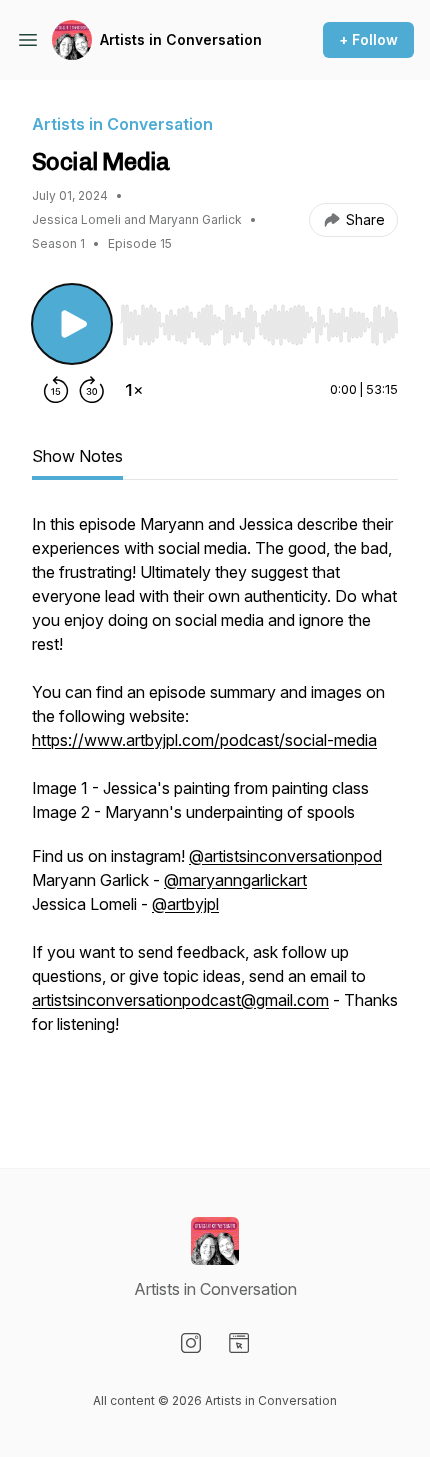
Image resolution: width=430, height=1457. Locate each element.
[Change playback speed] (134, 390)
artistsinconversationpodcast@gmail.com (180, 1000)
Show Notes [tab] (77, 456)
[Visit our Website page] (239, 1343)
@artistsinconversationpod (285, 856)
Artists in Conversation (181, 39)
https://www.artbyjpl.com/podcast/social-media (204, 740)
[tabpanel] (215, 808)
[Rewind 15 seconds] (56, 390)
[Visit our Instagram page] (191, 1343)
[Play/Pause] (72, 324)
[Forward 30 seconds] (92, 390)
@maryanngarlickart (235, 880)
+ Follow (368, 39)
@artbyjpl (185, 904)
